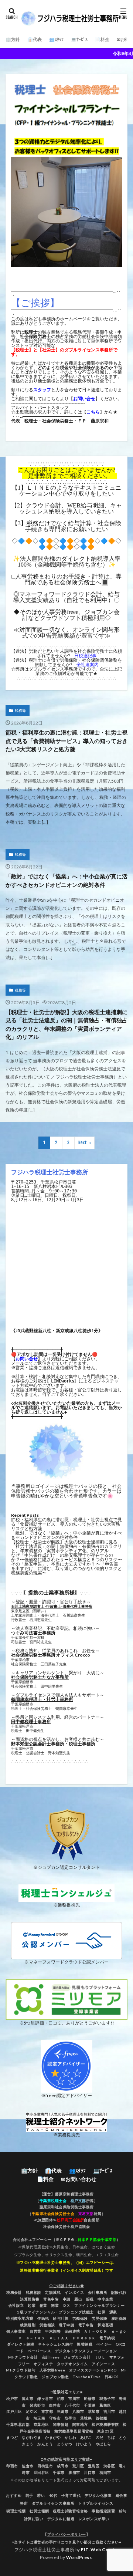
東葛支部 (86, 2214)
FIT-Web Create (99, 2550)
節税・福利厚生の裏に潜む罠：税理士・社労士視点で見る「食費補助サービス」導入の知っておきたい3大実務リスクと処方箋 (66, 741)
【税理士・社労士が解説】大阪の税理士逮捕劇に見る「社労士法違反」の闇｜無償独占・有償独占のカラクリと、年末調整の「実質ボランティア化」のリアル (66, 1024)
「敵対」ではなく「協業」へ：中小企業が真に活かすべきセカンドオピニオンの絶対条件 (66, 880)
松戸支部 (78, 2201)
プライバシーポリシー (67, 2534)
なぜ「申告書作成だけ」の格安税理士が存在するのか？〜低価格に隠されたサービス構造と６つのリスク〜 (66, 1557)
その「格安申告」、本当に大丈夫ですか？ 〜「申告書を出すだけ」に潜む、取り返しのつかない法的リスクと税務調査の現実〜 (66, 1568)
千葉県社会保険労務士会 (53, 2214)
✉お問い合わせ (79, 2179)
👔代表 (35, 39)
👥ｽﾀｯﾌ (56, 39)
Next (83, 1143)
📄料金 (102, 39)
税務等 (20, 710)
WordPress (79, 2557)
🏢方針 (13, 39)
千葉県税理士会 (53, 2201)
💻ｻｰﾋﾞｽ (79, 39)
